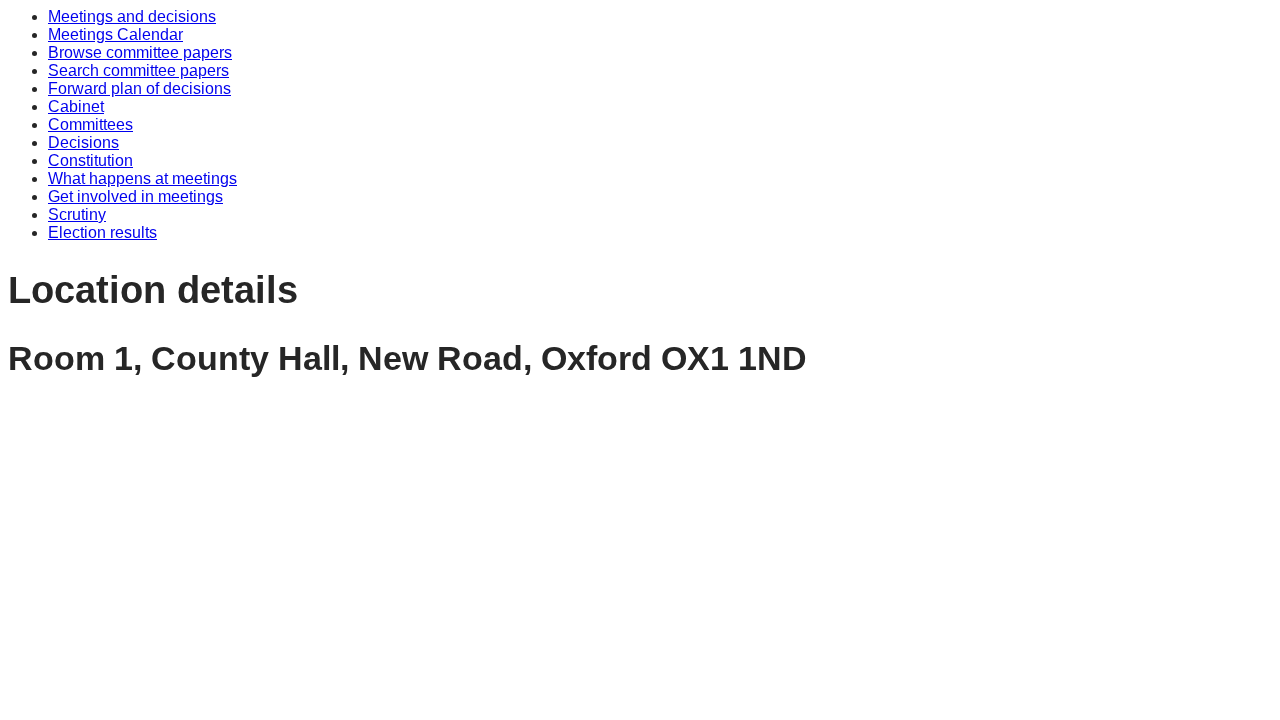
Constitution (90, 160)
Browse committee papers (140, 52)
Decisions (83, 142)
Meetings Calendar (115, 34)
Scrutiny (77, 214)
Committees (90, 124)
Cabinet (76, 106)
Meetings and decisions (132, 16)
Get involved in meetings (135, 196)
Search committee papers (138, 70)
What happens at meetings (142, 178)
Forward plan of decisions (139, 88)
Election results (102, 232)
